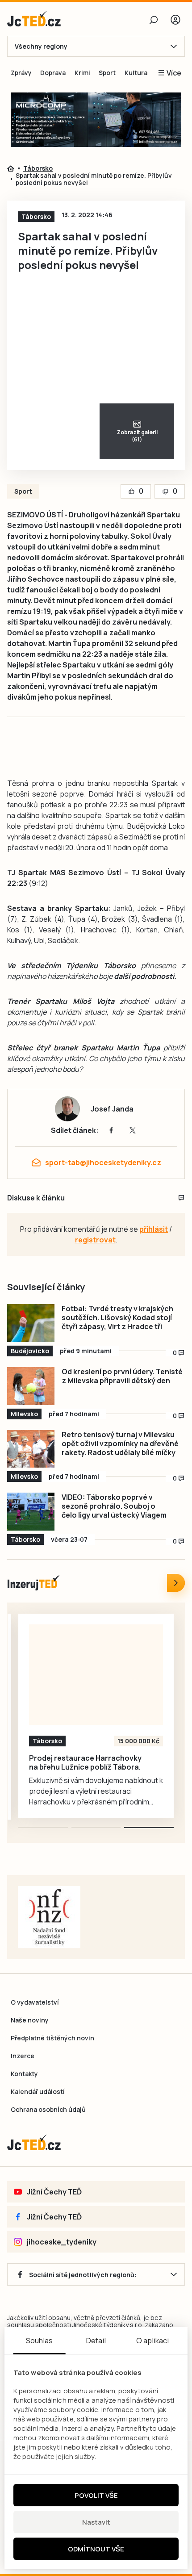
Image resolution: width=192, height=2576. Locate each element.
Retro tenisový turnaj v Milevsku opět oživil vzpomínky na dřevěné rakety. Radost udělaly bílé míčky (120, 1443)
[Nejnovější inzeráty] (176, 1583)
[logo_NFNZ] (49, 1917)
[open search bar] (154, 20)
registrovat (95, 1240)
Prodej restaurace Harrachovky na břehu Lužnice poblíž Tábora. (85, 1762)
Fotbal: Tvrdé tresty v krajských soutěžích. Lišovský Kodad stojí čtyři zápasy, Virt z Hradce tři (117, 1317)
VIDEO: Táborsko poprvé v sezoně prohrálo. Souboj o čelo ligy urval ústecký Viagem (114, 1506)
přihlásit (154, 1229)
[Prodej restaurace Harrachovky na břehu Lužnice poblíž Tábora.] (96, 1675)
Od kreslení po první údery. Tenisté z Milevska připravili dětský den (122, 1376)
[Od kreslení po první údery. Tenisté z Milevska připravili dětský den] (31, 1386)
